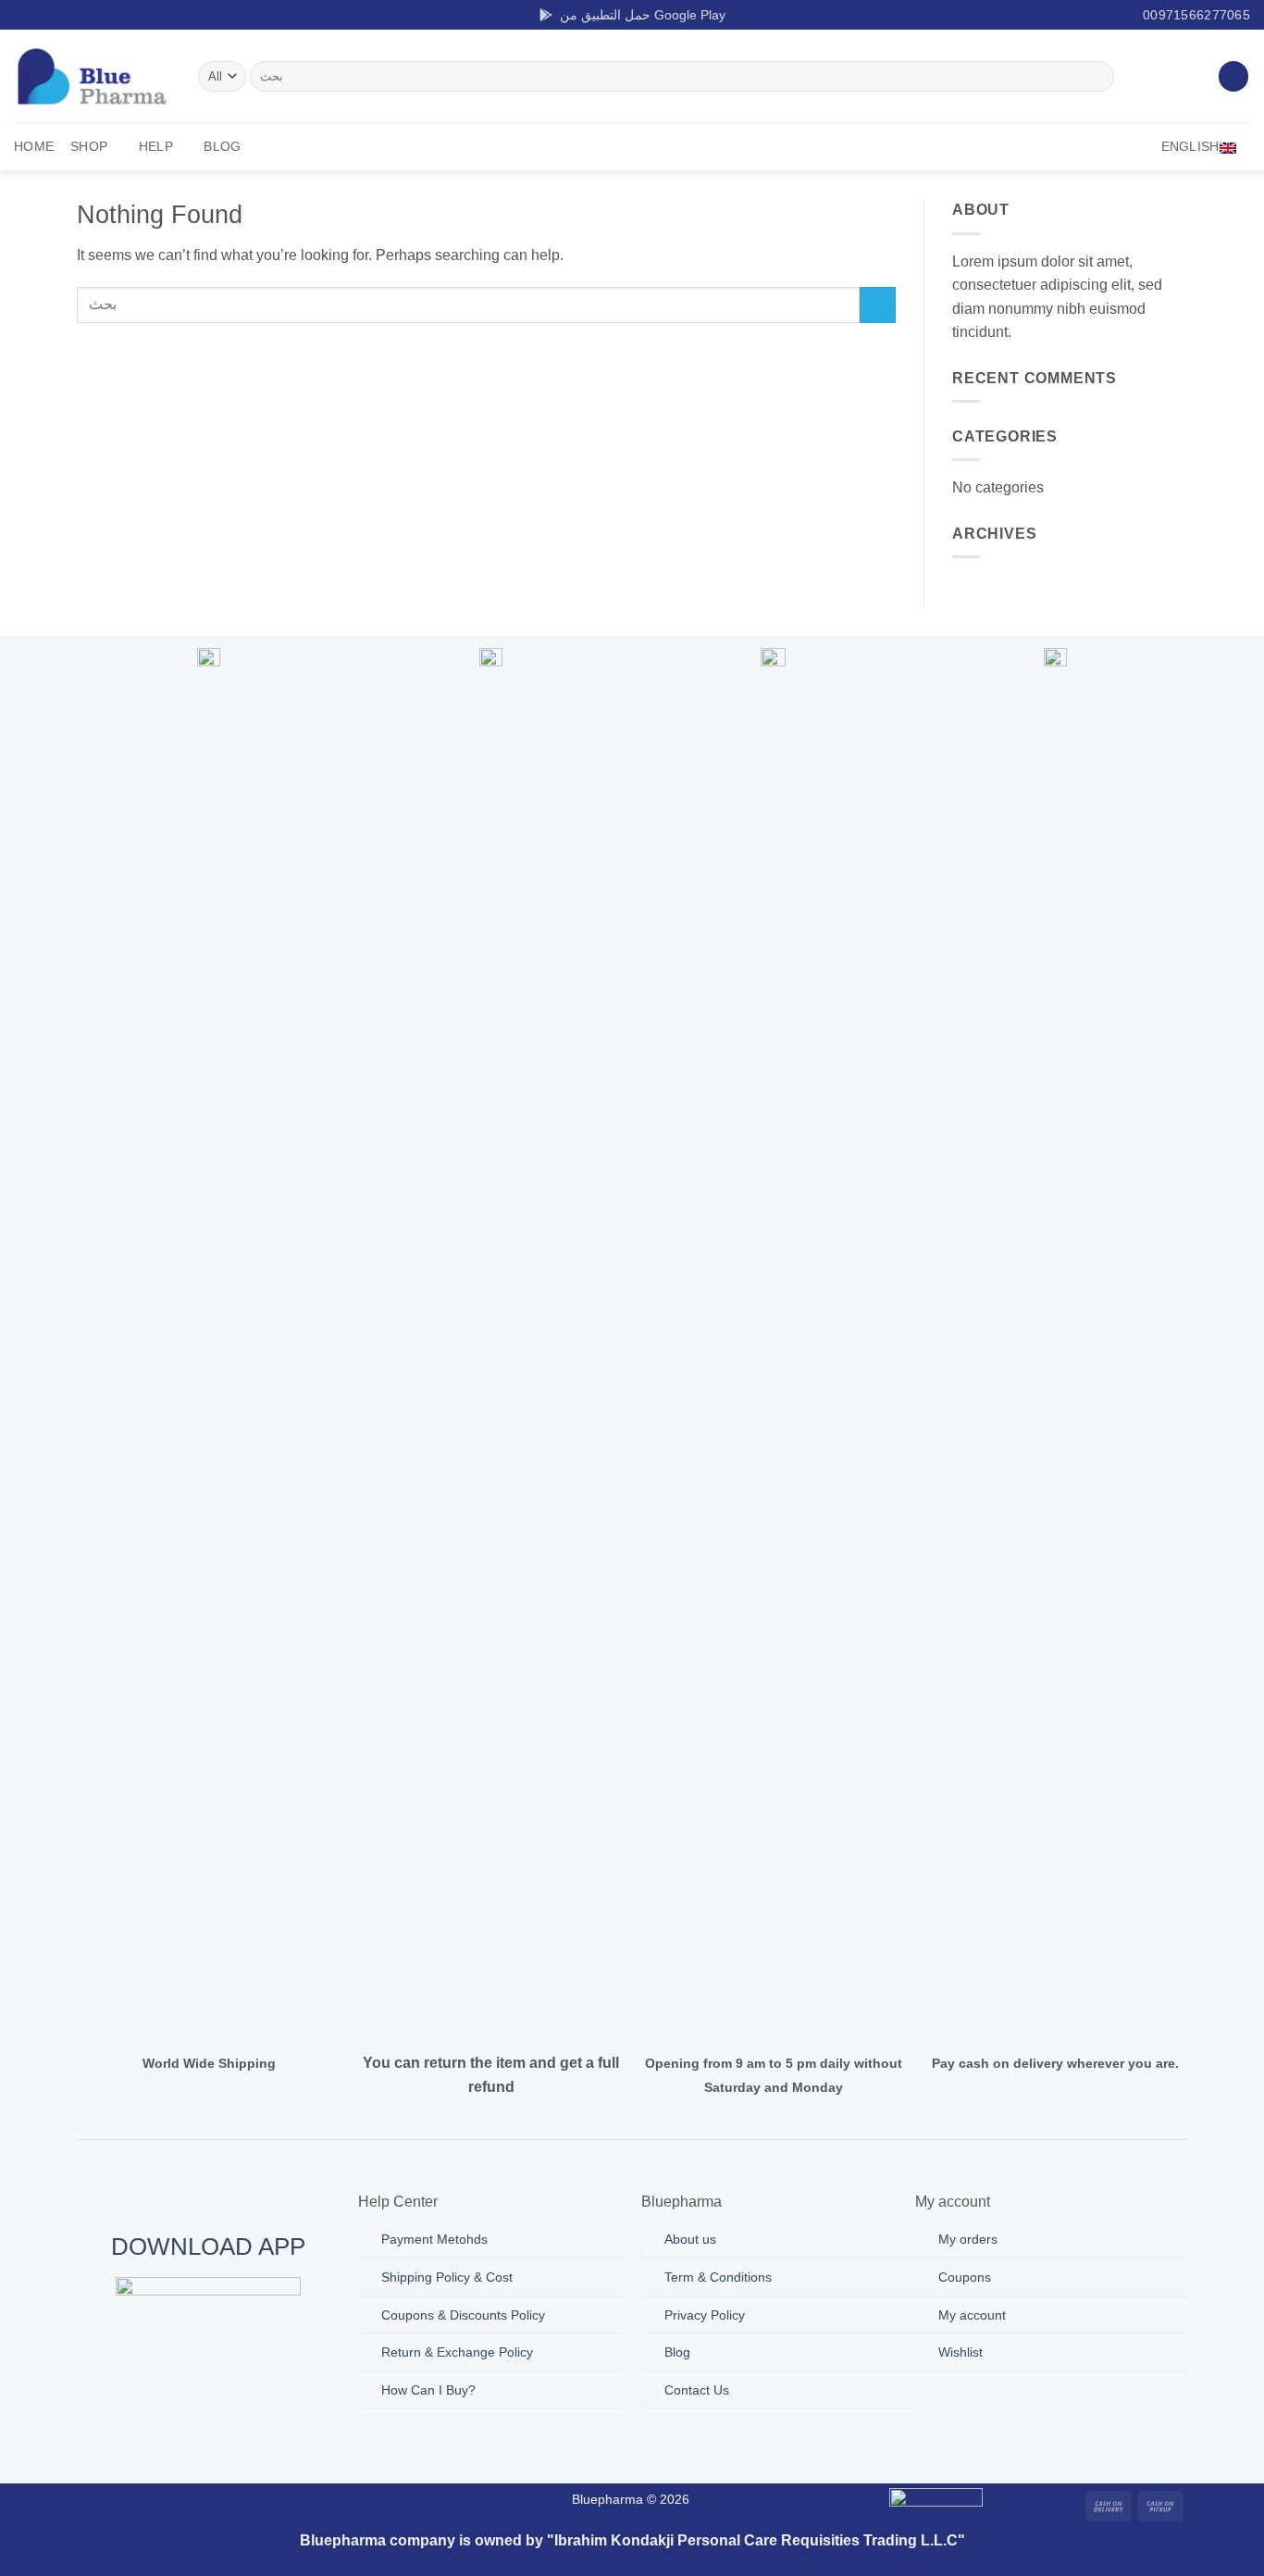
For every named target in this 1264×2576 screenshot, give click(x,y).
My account (972, 2315)
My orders (968, 2239)
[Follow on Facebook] (23, 15)
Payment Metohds (434, 2239)
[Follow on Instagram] (41, 15)
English (1190, 146)
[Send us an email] (76, 15)
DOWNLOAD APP (208, 2246)
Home (34, 146)
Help (156, 146)
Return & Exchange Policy (457, 2352)
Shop (89, 146)
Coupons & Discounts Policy (463, 2315)
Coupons (965, 2277)
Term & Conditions (718, 2277)
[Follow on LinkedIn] (93, 15)
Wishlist (960, 2352)
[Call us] (291, 2503)
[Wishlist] (1233, 76)
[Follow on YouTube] (112, 15)
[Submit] (1097, 77)
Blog (222, 146)
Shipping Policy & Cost (447, 2277)
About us (690, 2239)
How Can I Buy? (428, 2390)
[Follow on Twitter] (58, 15)
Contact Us (697, 2390)
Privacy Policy (705, 2315)
